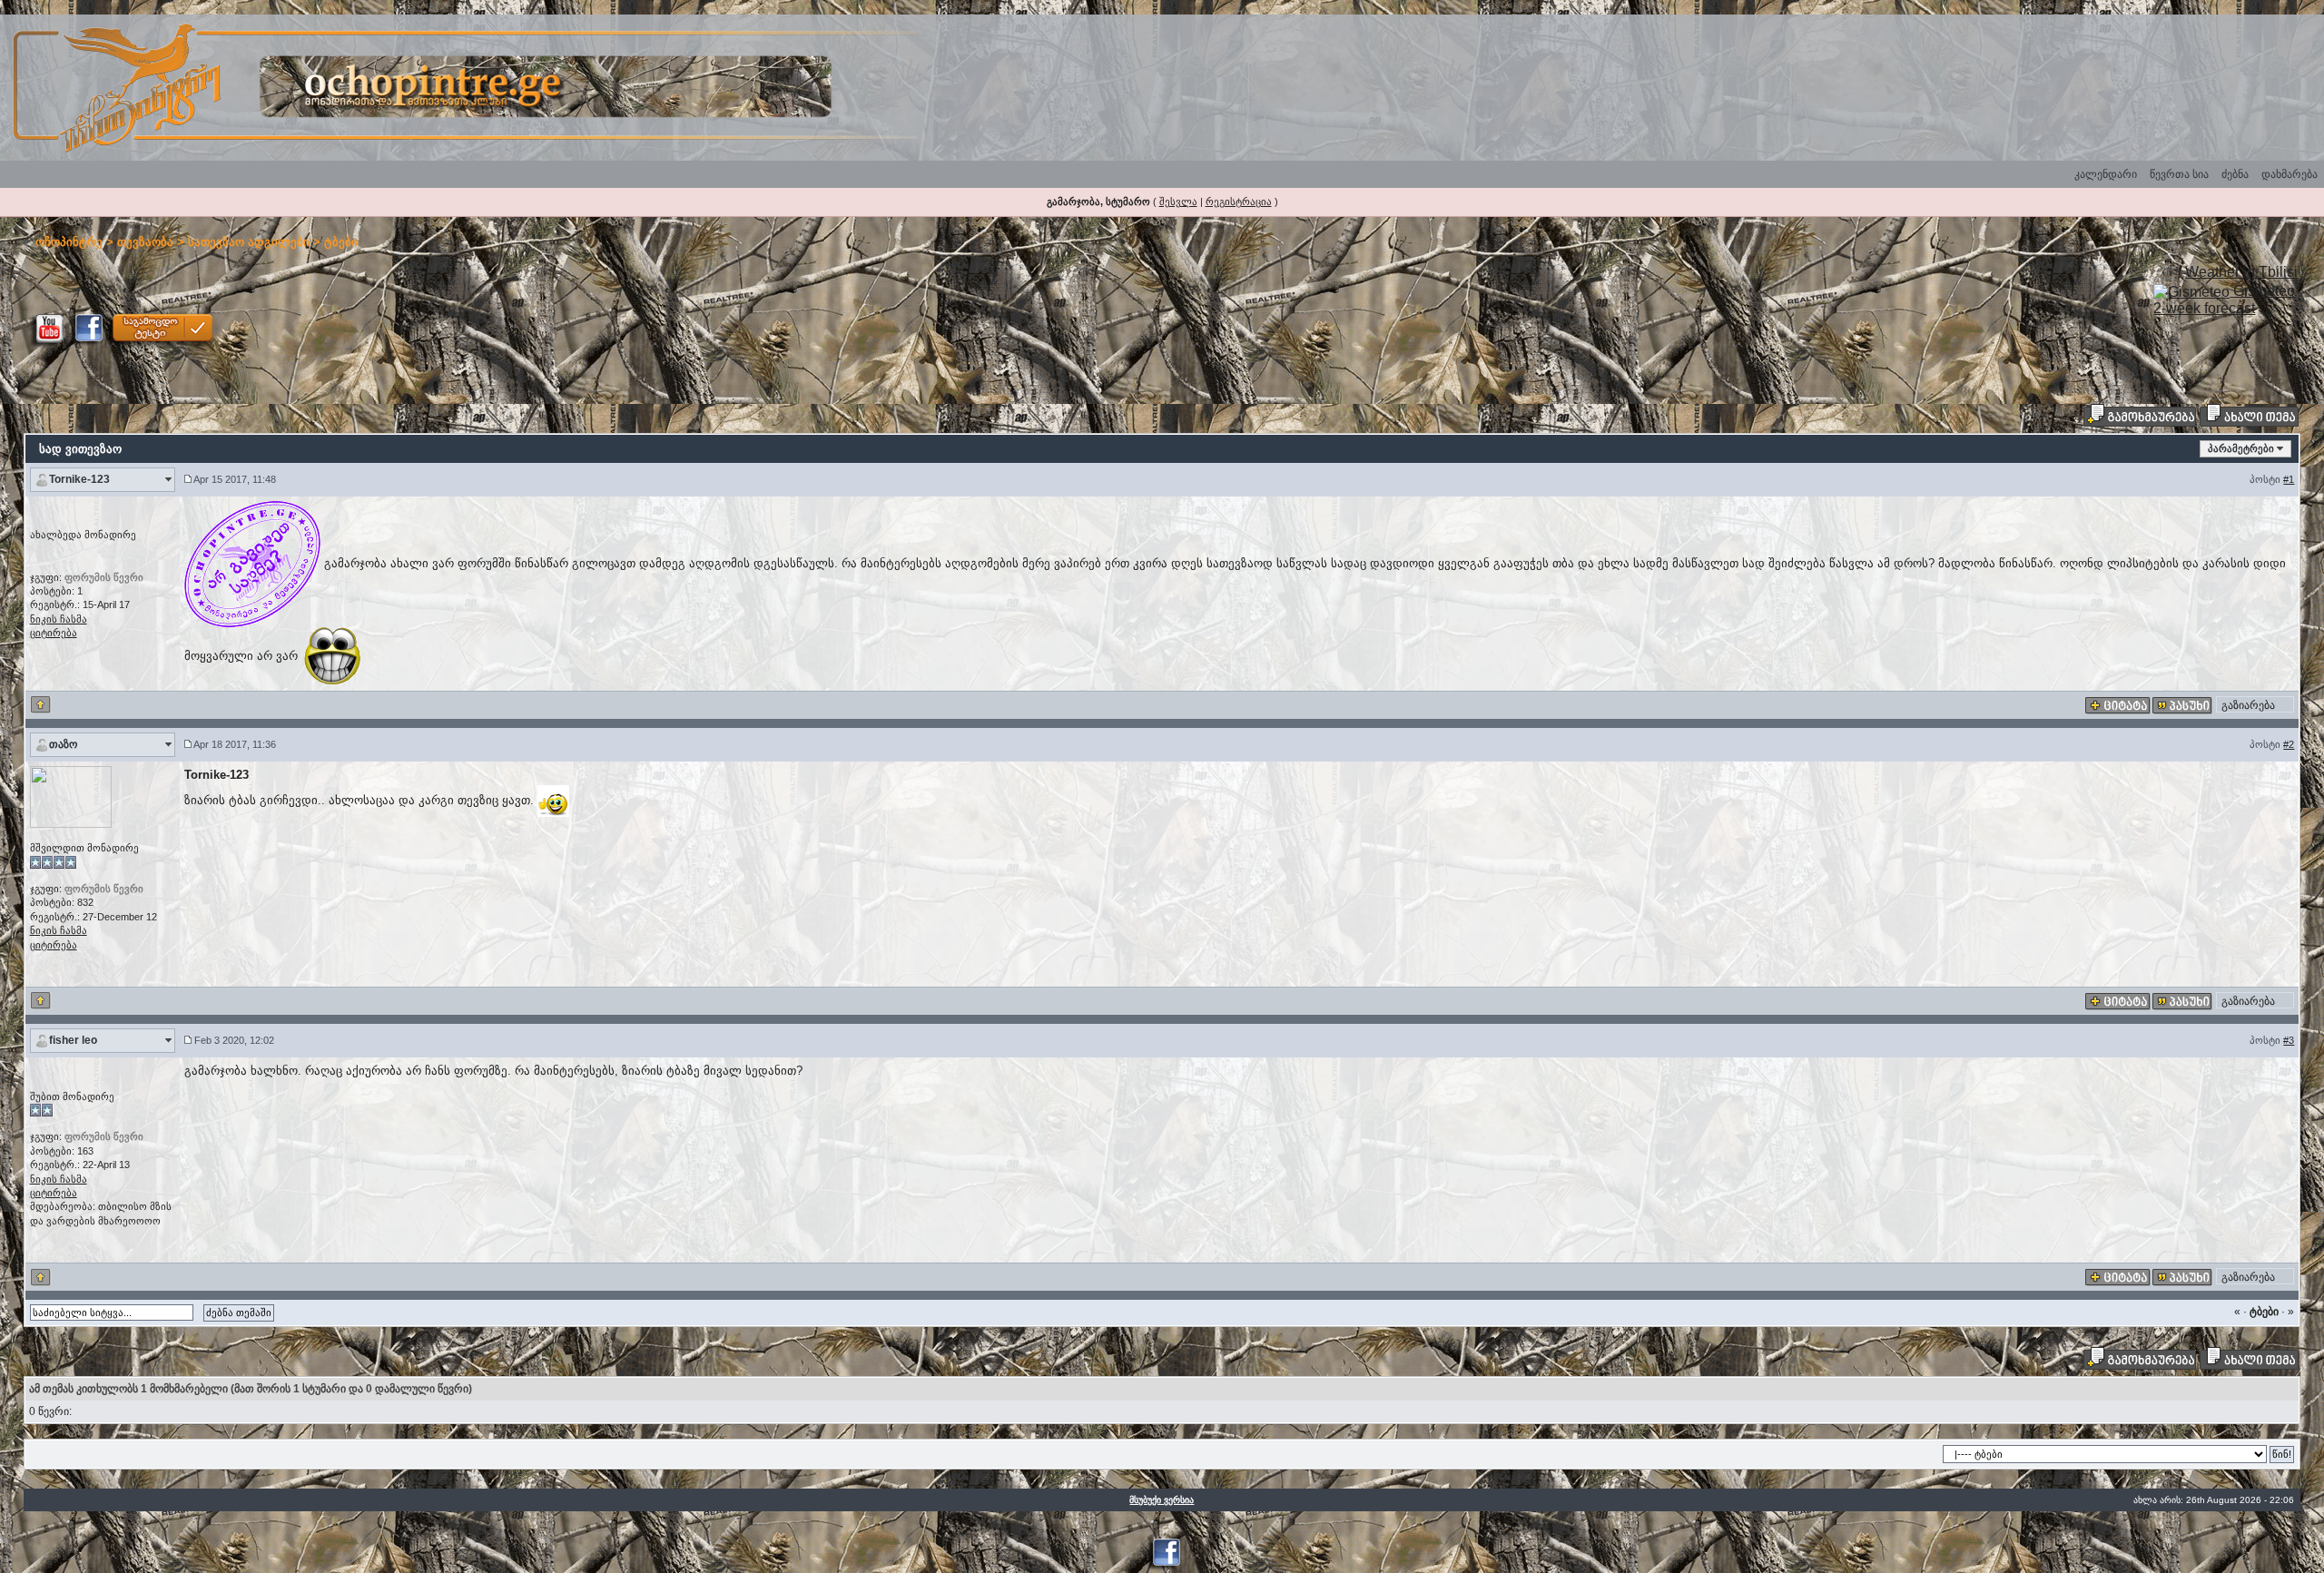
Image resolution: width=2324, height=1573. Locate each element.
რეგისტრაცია (1239, 202)
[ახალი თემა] (2249, 415)
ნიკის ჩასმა (59, 619)
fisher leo (73, 1040)
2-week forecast (2204, 308)
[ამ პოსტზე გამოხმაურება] (2182, 705)
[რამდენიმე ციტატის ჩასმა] (2118, 705)
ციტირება (54, 633)
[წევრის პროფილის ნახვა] (71, 796)
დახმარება (2290, 174)
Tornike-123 (79, 479)
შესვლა (1178, 202)
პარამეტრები (2241, 448)
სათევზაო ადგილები (249, 242)
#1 (2289, 479)
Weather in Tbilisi (2241, 272)
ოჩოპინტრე (69, 242)
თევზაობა (145, 242)
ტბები (341, 242)
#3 (2289, 1040)
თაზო (63, 744)
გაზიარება (2248, 705)
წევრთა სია (2179, 174)
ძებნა (2235, 174)
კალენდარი (2106, 174)
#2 (2289, 744)
